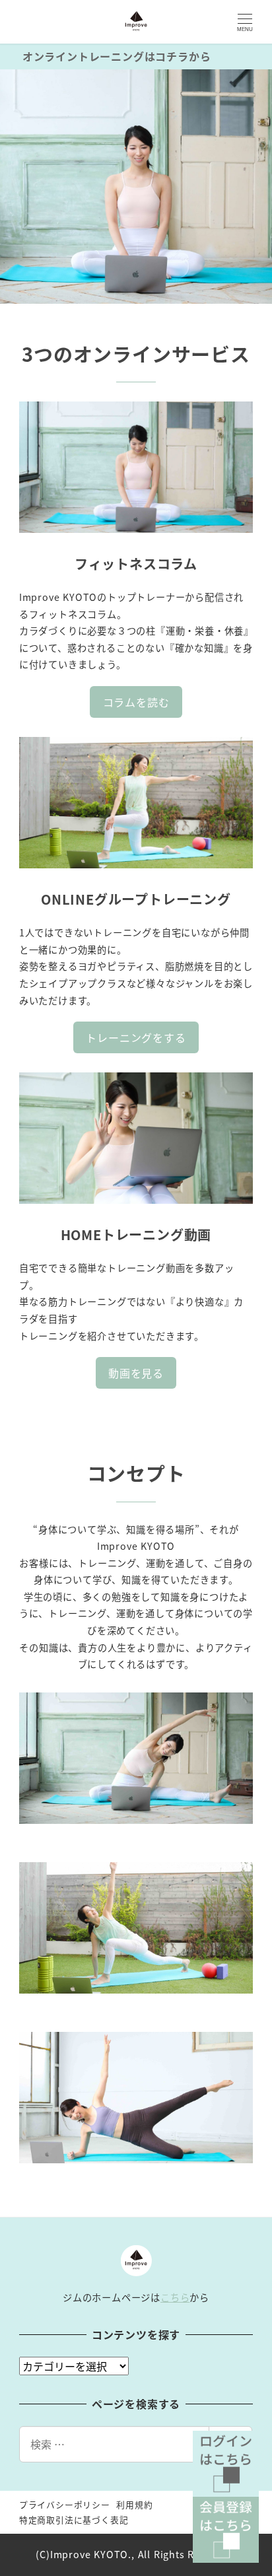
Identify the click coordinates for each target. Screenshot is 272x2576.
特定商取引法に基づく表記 (74, 2520)
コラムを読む (136, 702)
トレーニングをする (136, 1037)
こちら (175, 2297)
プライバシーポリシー (65, 2504)
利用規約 (134, 2504)
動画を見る (136, 1373)
